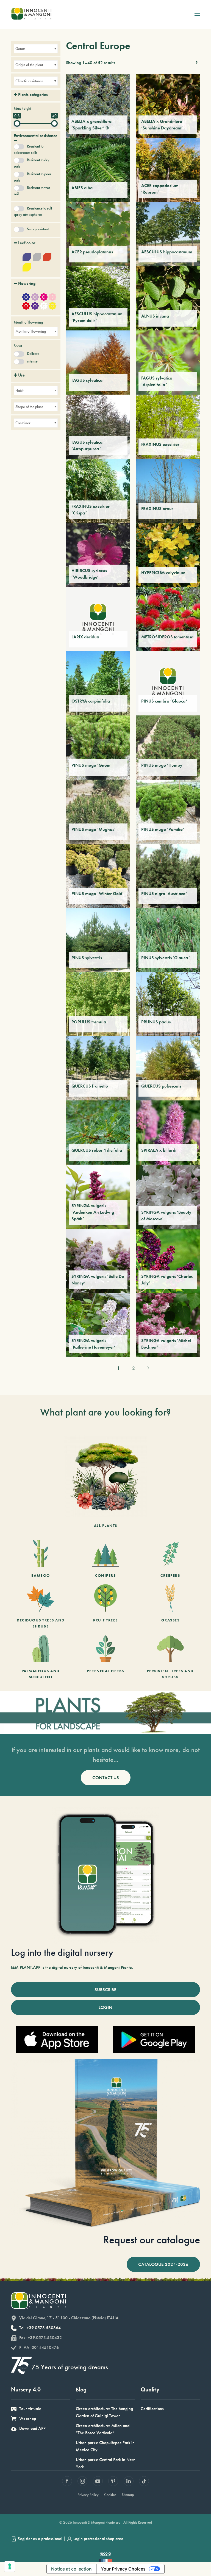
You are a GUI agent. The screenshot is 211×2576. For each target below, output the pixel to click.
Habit (19, 390)
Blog (81, 2389)
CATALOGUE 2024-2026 (163, 2264)
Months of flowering (31, 331)
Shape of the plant (29, 407)
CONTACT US (106, 1777)
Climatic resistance (29, 81)
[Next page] (148, 1368)
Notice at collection (71, 2569)
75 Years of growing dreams (70, 2367)
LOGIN (105, 2007)
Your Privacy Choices (123, 2569)
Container (23, 423)
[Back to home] (31, 14)
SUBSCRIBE (105, 1989)
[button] (197, 14)
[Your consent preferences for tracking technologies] (10, 2566)
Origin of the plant (29, 65)
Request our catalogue (152, 2240)
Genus (20, 49)
